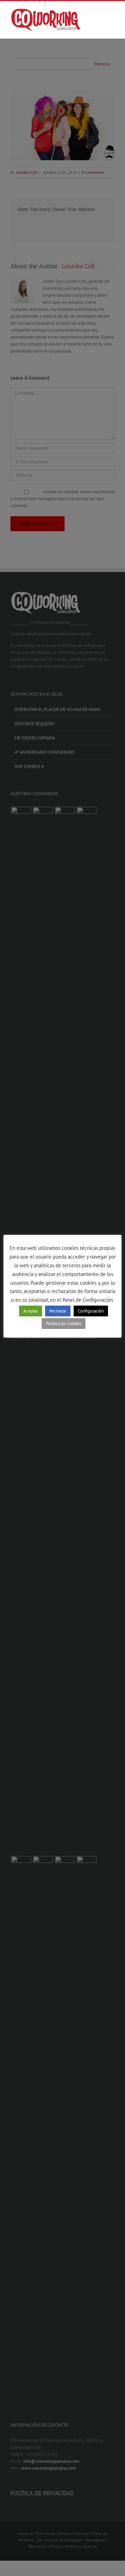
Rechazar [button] (58, 1311)
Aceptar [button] (31, 1311)
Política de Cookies (64, 1324)
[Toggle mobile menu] (112, 13)
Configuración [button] (91, 1311)
